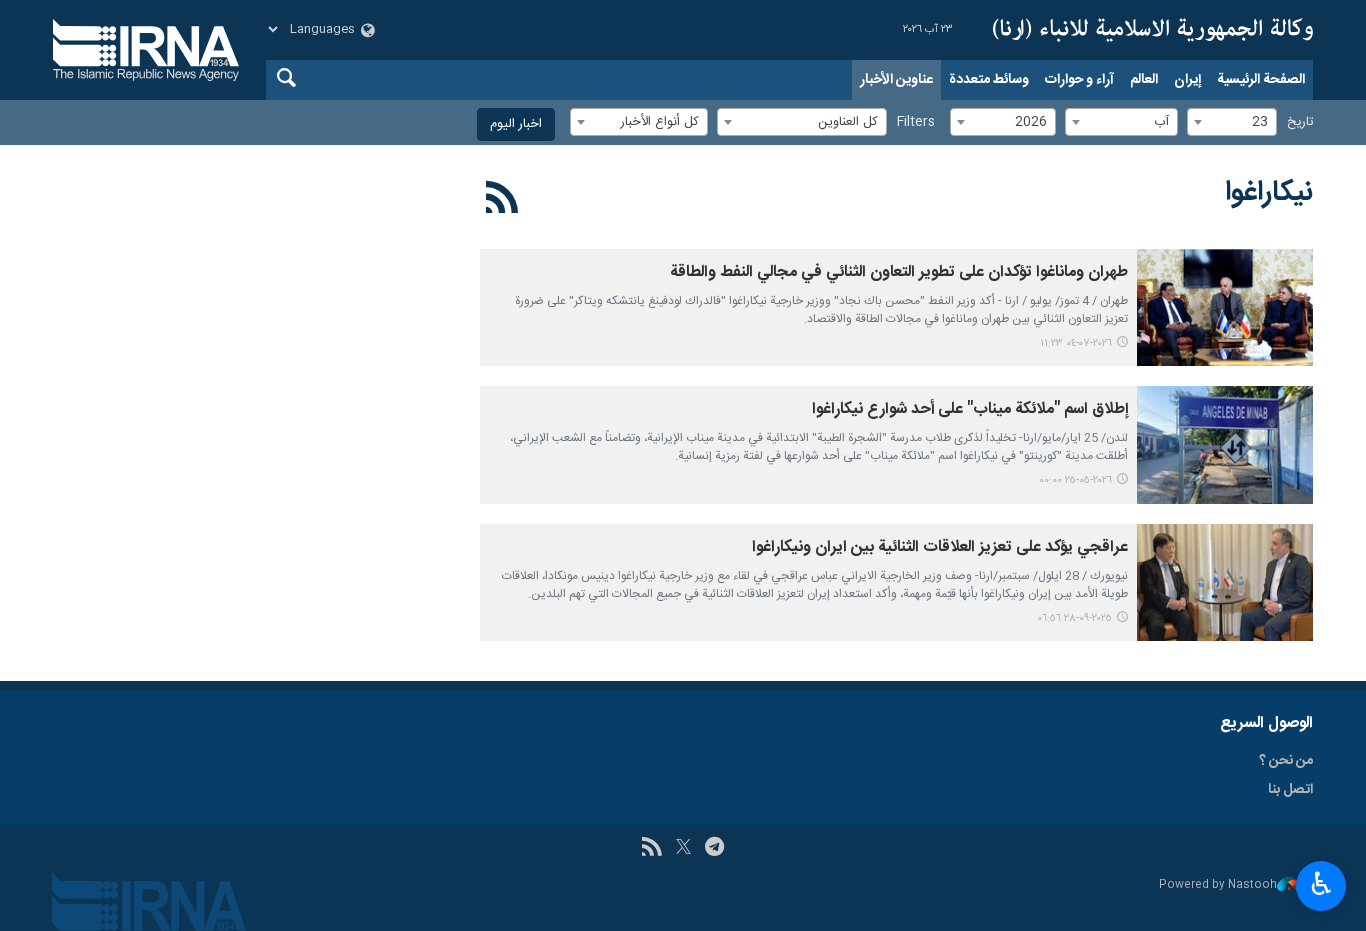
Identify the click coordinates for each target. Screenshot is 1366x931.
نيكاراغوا (1269, 193)
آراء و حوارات (1079, 80)
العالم (1144, 80)
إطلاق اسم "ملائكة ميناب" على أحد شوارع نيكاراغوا (970, 409)
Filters (916, 122)
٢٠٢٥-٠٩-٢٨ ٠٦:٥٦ (1074, 618)
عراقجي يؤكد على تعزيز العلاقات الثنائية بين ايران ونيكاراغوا (940, 547)
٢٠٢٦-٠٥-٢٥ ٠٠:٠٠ (1075, 480)
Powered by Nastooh (1218, 885)
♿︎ (1321, 884)
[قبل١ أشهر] (1225, 307)
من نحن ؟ (1286, 761)
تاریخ (1300, 122)
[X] (683, 849)
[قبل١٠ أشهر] (1225, 582)
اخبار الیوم (516, 124)
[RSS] (502, 201)
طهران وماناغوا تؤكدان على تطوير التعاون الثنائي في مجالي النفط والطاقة (899, 272)
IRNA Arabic (1153, 30)
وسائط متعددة (989, 80)
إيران (1187, 80)
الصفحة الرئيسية (1261, 80)
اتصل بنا (1290, 790)
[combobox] (1232, 122)
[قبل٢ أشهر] (1225, 444)
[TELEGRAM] (714, 849)
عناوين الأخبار (896, 80)
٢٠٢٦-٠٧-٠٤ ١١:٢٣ (1076, 343)
